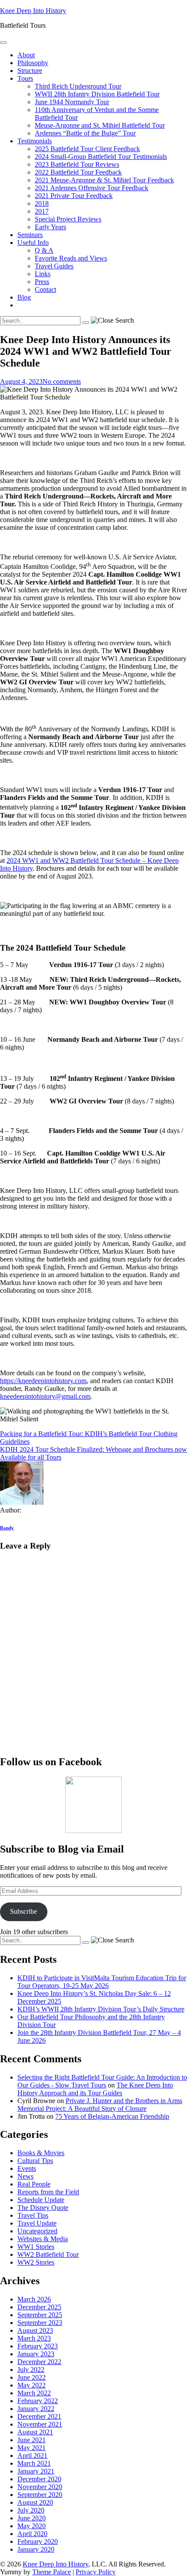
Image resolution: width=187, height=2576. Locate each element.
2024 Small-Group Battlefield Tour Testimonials (101, 157)
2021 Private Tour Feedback (74, 196)
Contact (45, 289)
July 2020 (31, 2510)
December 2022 (39, 2362)
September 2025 (40, 2315)
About (26, 55)
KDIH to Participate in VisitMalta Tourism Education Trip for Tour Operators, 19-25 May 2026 (102, 1982)
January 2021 (36, 2471)
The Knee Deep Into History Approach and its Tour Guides (95, 2089)
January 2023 (36, 2354)
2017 (42, 211)
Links (43, 274)
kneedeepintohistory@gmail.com (45, 1396)
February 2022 (38, 2401)
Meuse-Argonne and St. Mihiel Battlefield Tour (100, 125)
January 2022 (36, 2409)
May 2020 (32, 2526)
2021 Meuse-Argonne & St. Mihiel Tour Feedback (104, 180)
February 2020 (38, 2541)
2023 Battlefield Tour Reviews (77, 164)
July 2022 (31, 2370)
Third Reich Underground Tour (78, 86)
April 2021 (32, 2455)
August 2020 (35, 2502)
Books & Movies (41, 2153)
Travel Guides (54, 266)
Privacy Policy (96, 2572)
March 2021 (34, 2463)
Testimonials (35, 141)
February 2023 (38, 2346)
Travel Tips (33, 2215)
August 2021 (35, 2432)
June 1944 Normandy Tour (72, 102)
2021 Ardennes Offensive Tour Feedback (92, 188)
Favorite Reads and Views (71, 258)
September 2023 (40, 2323)
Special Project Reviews (68, 219)
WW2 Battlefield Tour (48, 2254)
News (25, 2176)
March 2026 (34, 2299)
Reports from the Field (48, 2192)
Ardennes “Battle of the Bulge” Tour (85, 133)
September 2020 (40, 2495)
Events (27, 2168)
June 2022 (32, 2377)
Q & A (44, 250)
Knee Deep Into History (33, 11)
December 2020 (39, 2479)
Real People (34, 2184)
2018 (42, 203)
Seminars (30, 235)
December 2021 (39, 2416)
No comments (62, 381)
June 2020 (32, 2518)
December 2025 (39, 2307)
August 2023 (35, 2330)
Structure (30, 71)
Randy (7, 1528)
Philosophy (33, 63)
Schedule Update (41, 2200)
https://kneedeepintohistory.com (43, 1381)
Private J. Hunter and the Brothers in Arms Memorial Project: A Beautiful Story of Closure (100, 2105)
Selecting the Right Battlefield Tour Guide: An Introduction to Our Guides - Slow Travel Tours (102, 2081)
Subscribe (23, 1911)
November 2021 (40, 2424)
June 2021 (32, 2440)
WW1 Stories (36, 2247)
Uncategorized (37, 2231)
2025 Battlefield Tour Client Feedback (87, 149)
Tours (25, 78)
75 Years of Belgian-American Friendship (112, 2116)
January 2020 (36, 2549)
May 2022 (32, 2385)
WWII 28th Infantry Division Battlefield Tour (97, 94)
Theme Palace (52, 2572)
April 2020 (32, 2534)
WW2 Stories (36, 2262)
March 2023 (34, 2338)
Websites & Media (43, 2239)
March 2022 (34, 2393)
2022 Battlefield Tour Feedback (78, 172)
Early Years (50, 227)
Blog (24, 297)
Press (42, 282)
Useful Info (33, 243)
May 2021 (32, 2448)
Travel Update (37, 2223)
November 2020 (40, 2487)
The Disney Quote (43, 2208)
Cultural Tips (35, 2161)
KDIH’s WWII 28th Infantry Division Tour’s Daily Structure (101, 2009)
